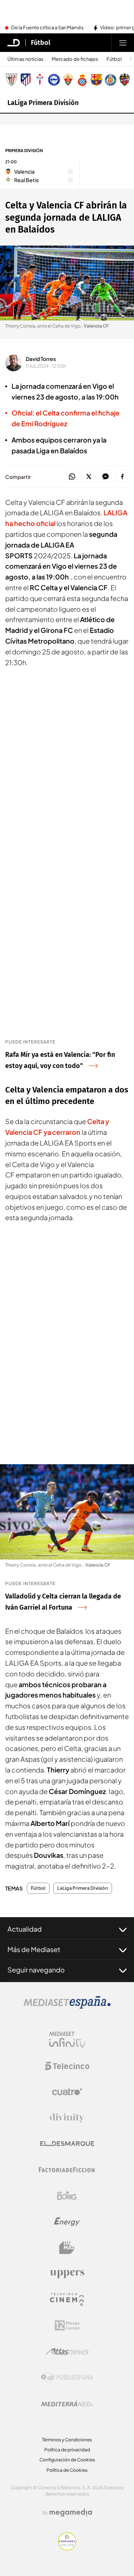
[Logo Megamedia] (71, 2513)
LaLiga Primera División (43, 103)
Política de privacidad (67, 2450)
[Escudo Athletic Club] (12, 80)
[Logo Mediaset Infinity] (67, 2040)
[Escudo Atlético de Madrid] (26, 80)
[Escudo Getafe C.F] (111, 80)
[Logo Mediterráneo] (67, 2403)
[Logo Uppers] (67, 2274)
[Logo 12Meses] (67, 2325)
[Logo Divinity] (67, 2118)
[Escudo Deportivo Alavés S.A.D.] (54, 80)
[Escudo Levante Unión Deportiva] (125, 80)
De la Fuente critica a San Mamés (47, 28)
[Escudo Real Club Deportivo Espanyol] (82, 80)
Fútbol (41, 43)
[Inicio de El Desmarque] (14, 43)
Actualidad (25, 1929)
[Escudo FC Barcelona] (96, 80)
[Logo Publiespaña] (67, 2378)
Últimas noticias (25, 59)
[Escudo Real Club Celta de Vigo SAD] (40, 80)
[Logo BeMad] (67, 2248)
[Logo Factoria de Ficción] (67, 2170)
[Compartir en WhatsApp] (72, 477)
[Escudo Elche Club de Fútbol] (68, 80)
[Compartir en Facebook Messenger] (106, 477)
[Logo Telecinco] (67, 2066)
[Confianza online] (67, 2548)
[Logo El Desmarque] (67, 2144)
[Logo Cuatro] (67, 2092)
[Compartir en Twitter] (89, 477)
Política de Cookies (67, 2470)
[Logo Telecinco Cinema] (67, 2299)
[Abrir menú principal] (123, 43)
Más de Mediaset (34, 1949)
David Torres (41, 359)
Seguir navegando (36, 1970)
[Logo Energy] (67, 2222)
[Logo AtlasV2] (67, 2351)
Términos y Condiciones (67, 2440)
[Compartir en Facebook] (122, 477)
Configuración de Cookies (67, 2460)
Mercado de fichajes (75, 59)
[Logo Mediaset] (67, 2007)
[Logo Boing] (67, 2196)
